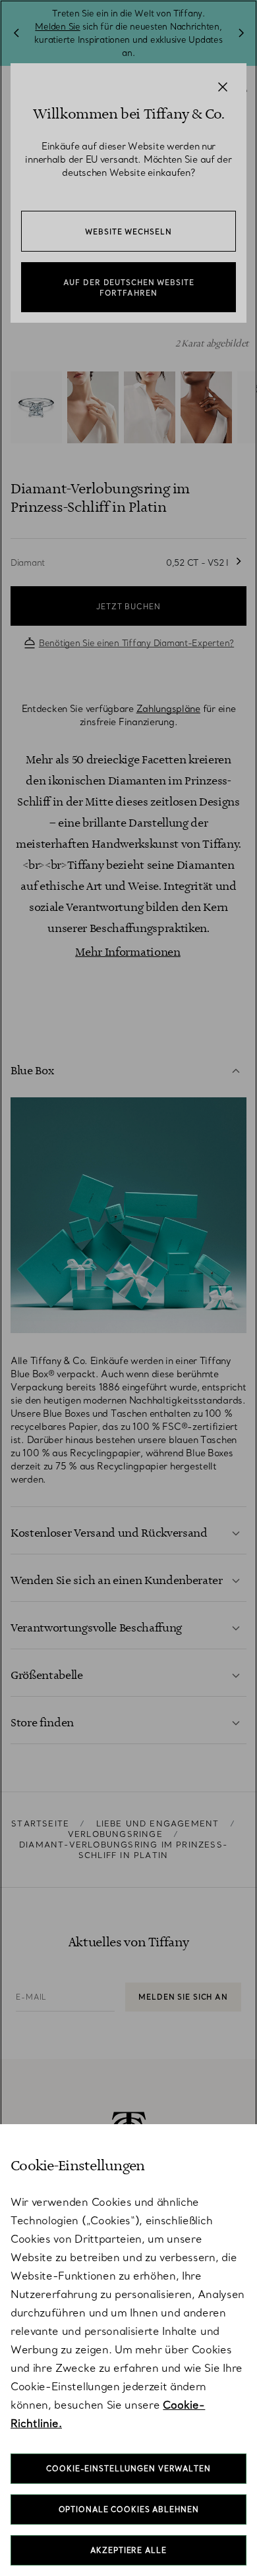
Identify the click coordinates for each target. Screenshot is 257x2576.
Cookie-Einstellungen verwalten (128, 2469)
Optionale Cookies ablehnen (129, 2509)
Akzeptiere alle (128, 2550)
